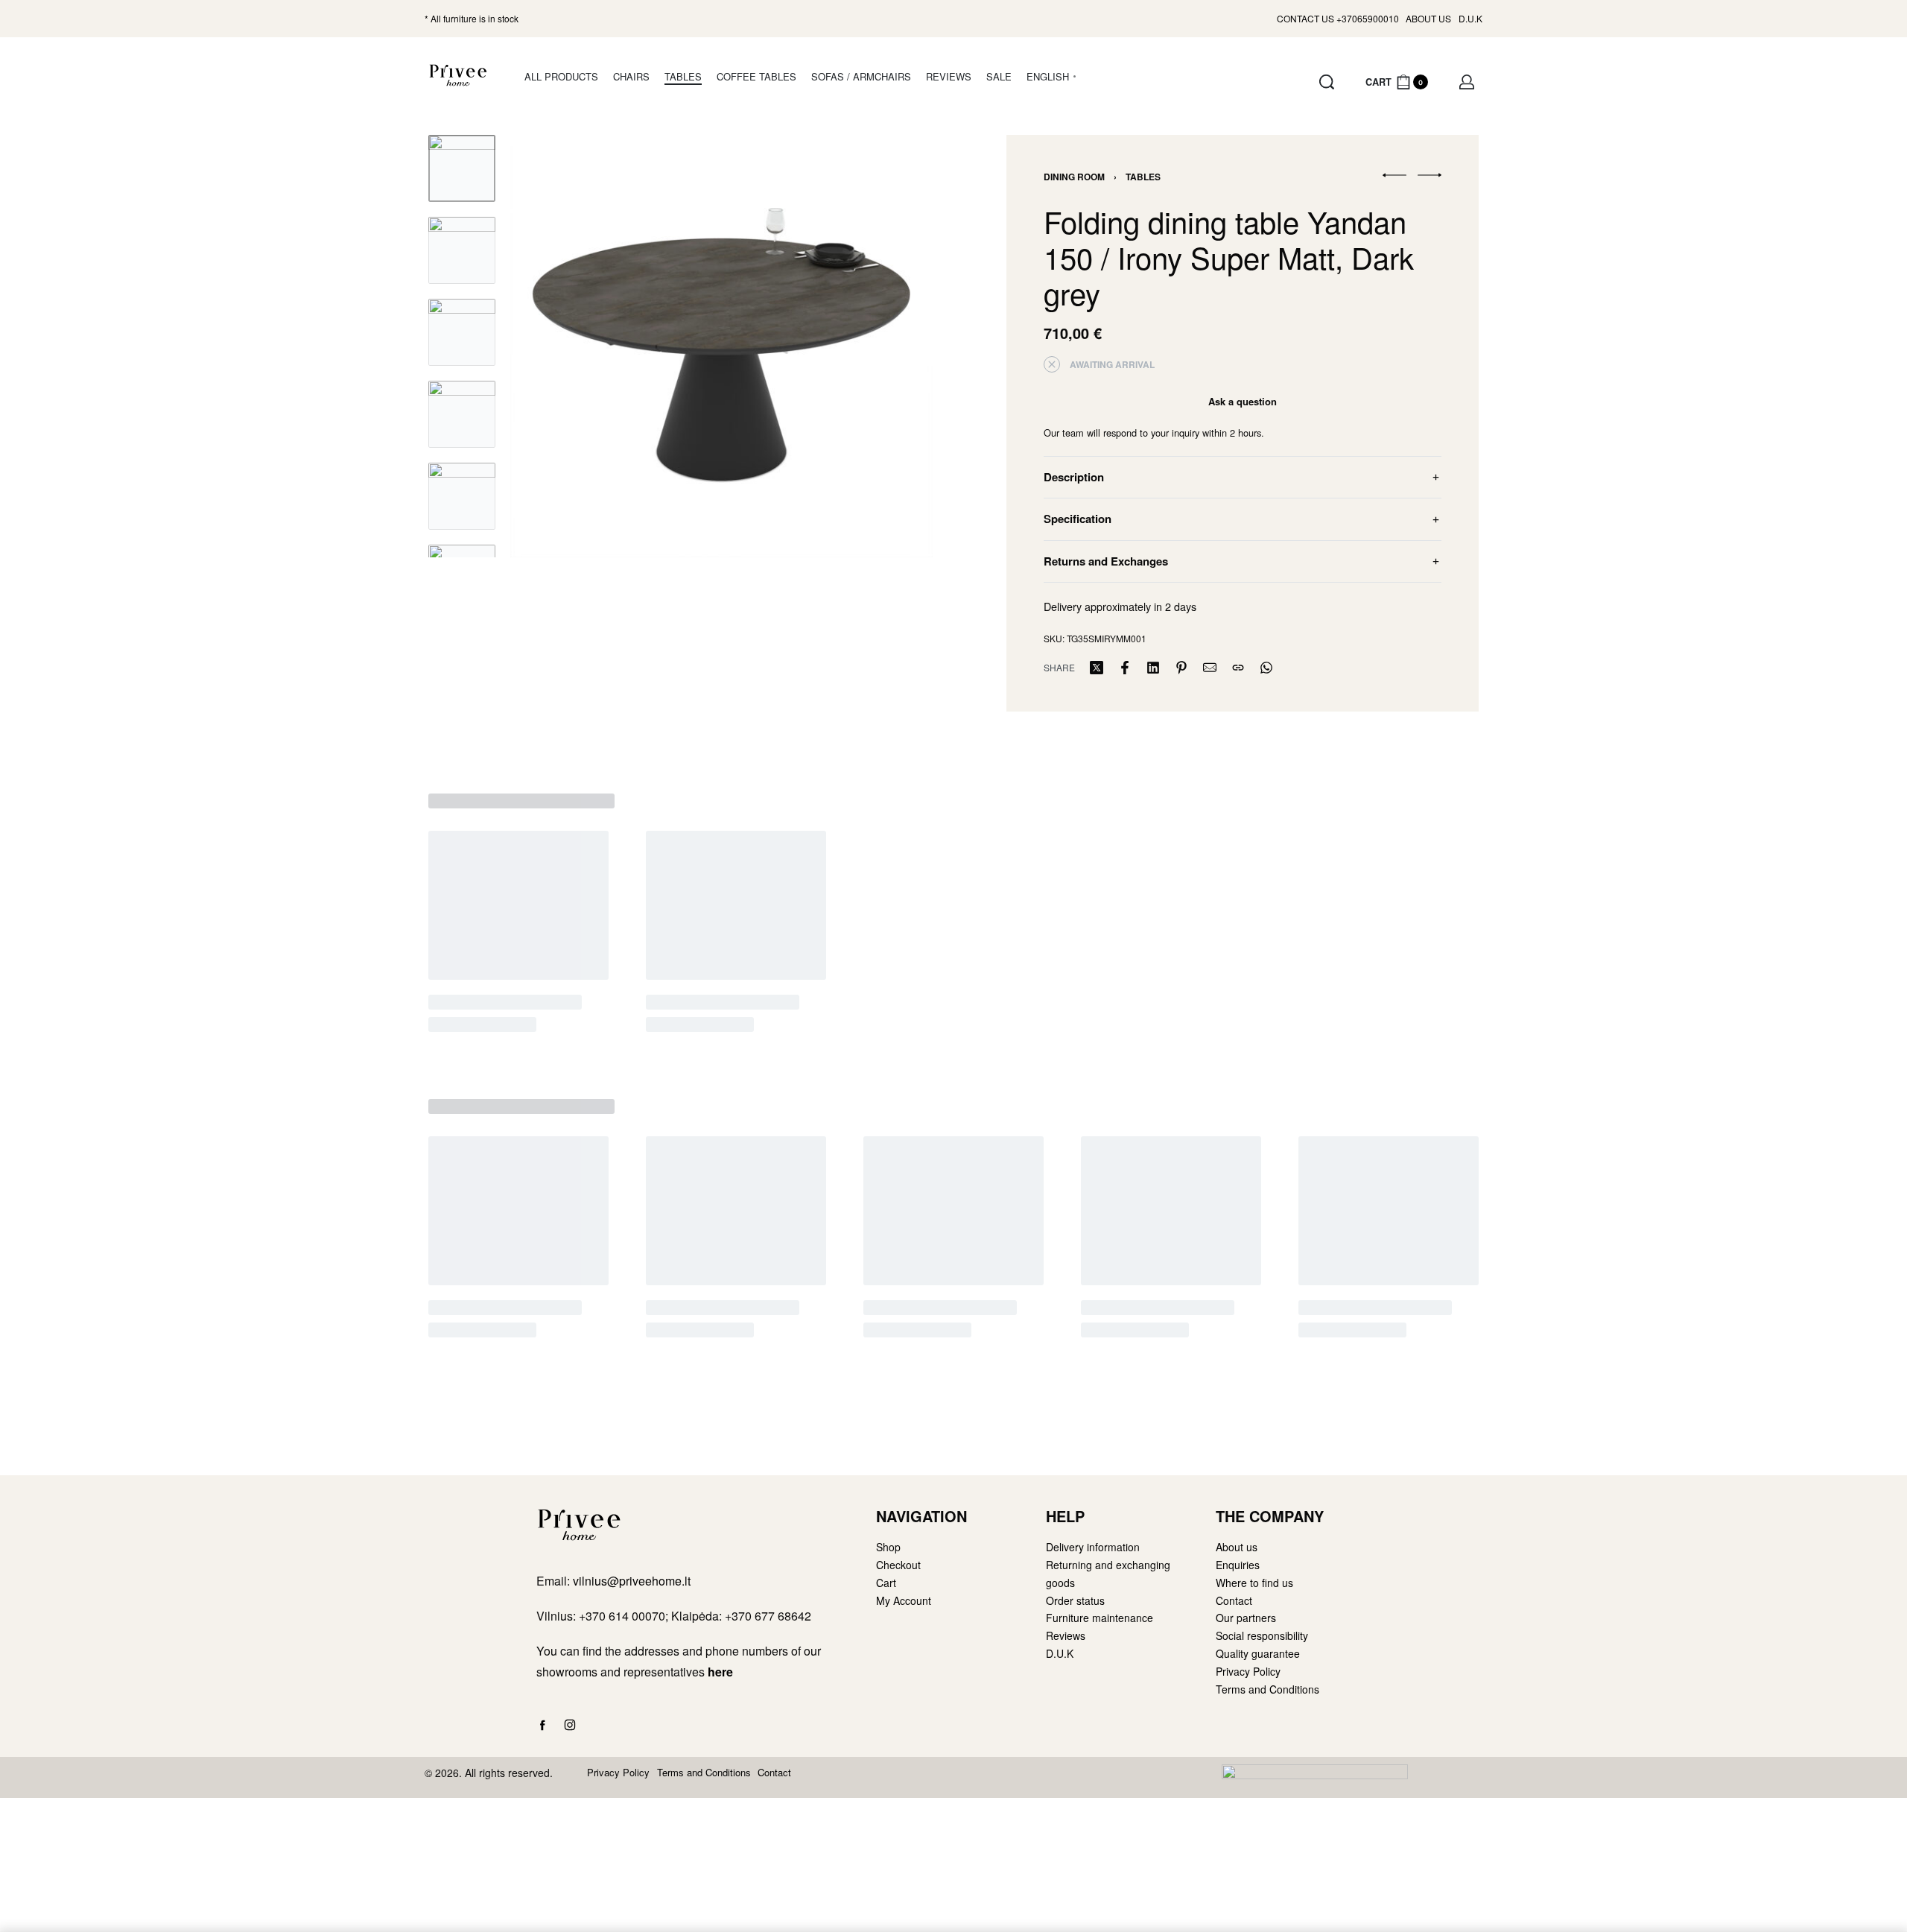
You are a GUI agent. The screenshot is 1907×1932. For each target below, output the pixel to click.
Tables (1143, 177)
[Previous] (550, 346)
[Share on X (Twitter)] (1097, 668)
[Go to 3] (462, 332)
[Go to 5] (462, 496)
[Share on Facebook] (1125, 668)
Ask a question (1243, 401)
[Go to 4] (462, 414)
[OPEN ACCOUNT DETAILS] (1467, 82)
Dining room (1074, 177)
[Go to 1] (462, 168)
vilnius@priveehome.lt (633, 1581)
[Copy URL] (1238, 668)
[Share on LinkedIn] (1153, 668)
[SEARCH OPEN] (1327, 82)
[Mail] (1210, 668)
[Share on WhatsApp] (1266, 668)
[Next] (892, 346)
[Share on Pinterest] (1181, 668)
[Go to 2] (462, 250)
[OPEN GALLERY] (721, 346)
